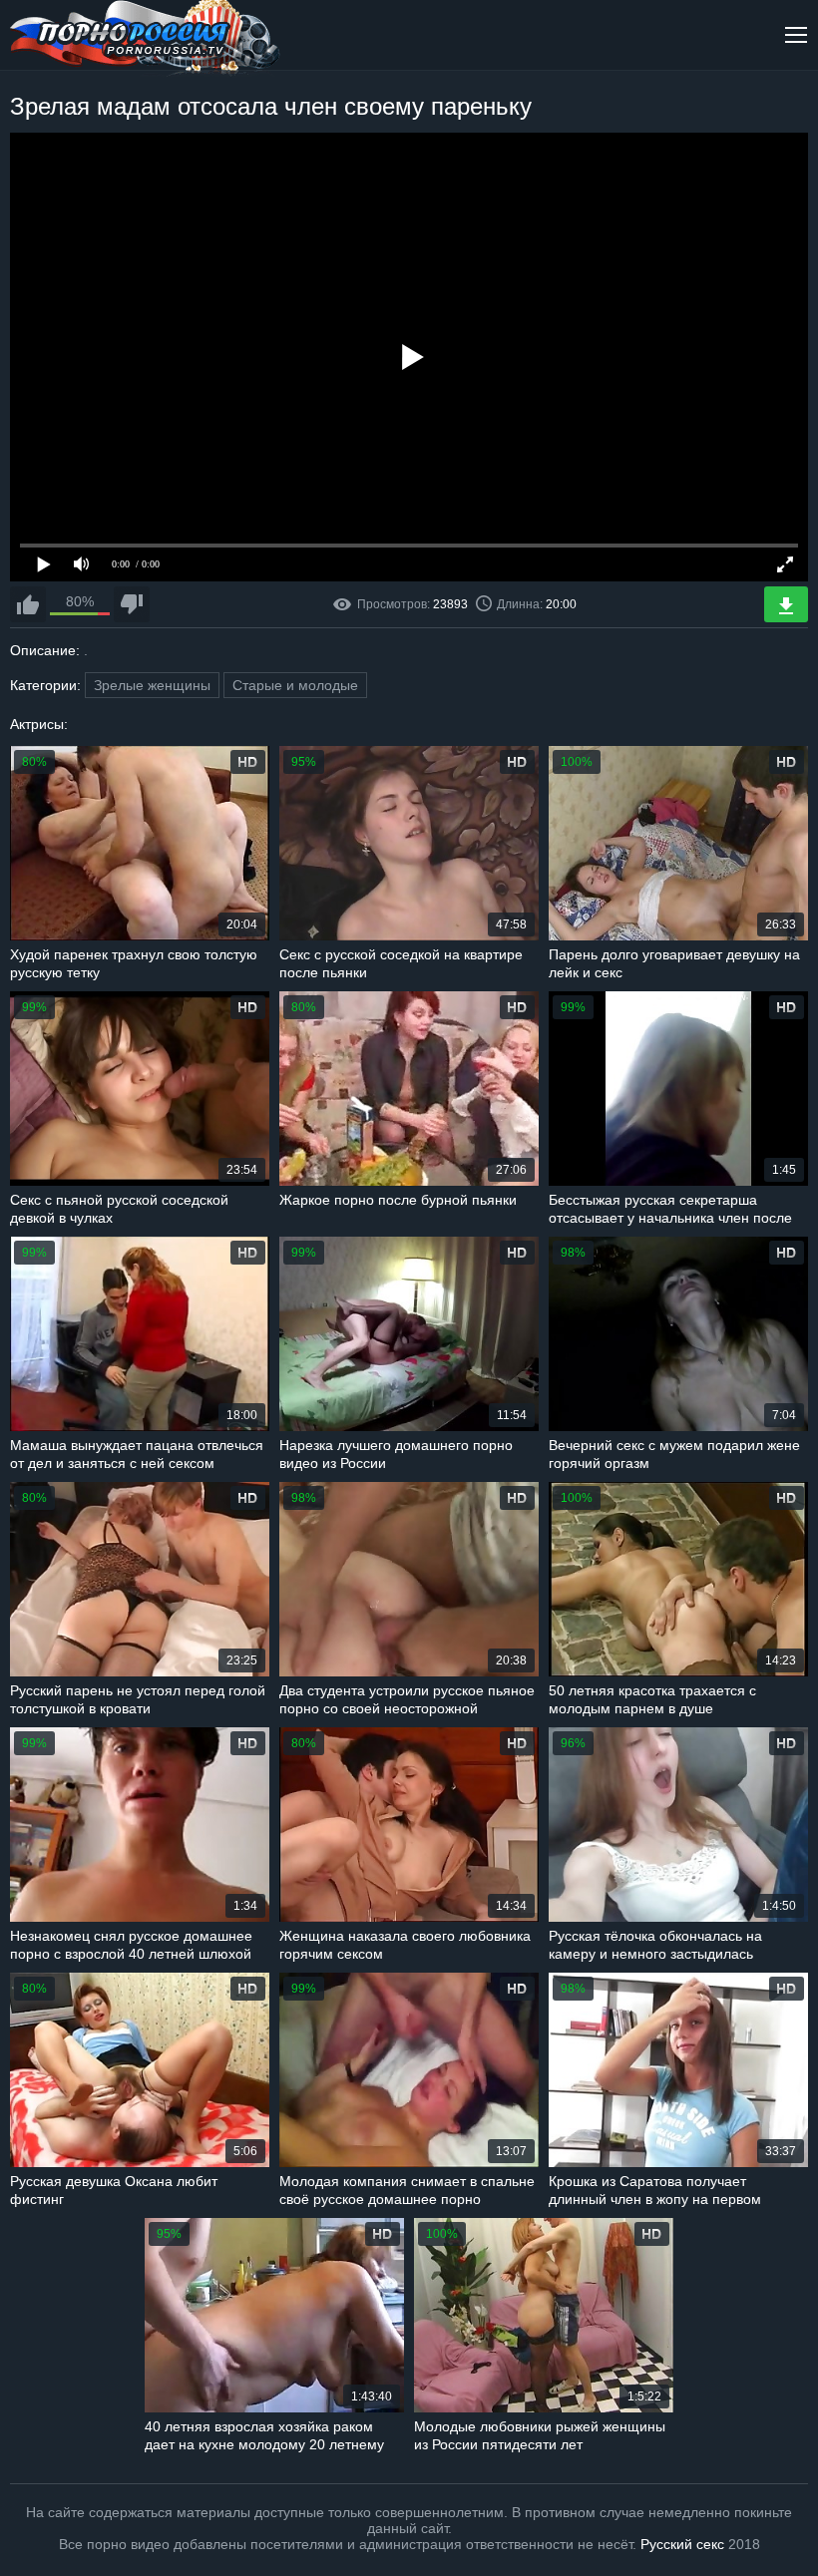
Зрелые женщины (152, 685)
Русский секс (682, 2544)
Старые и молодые (295, 685)
